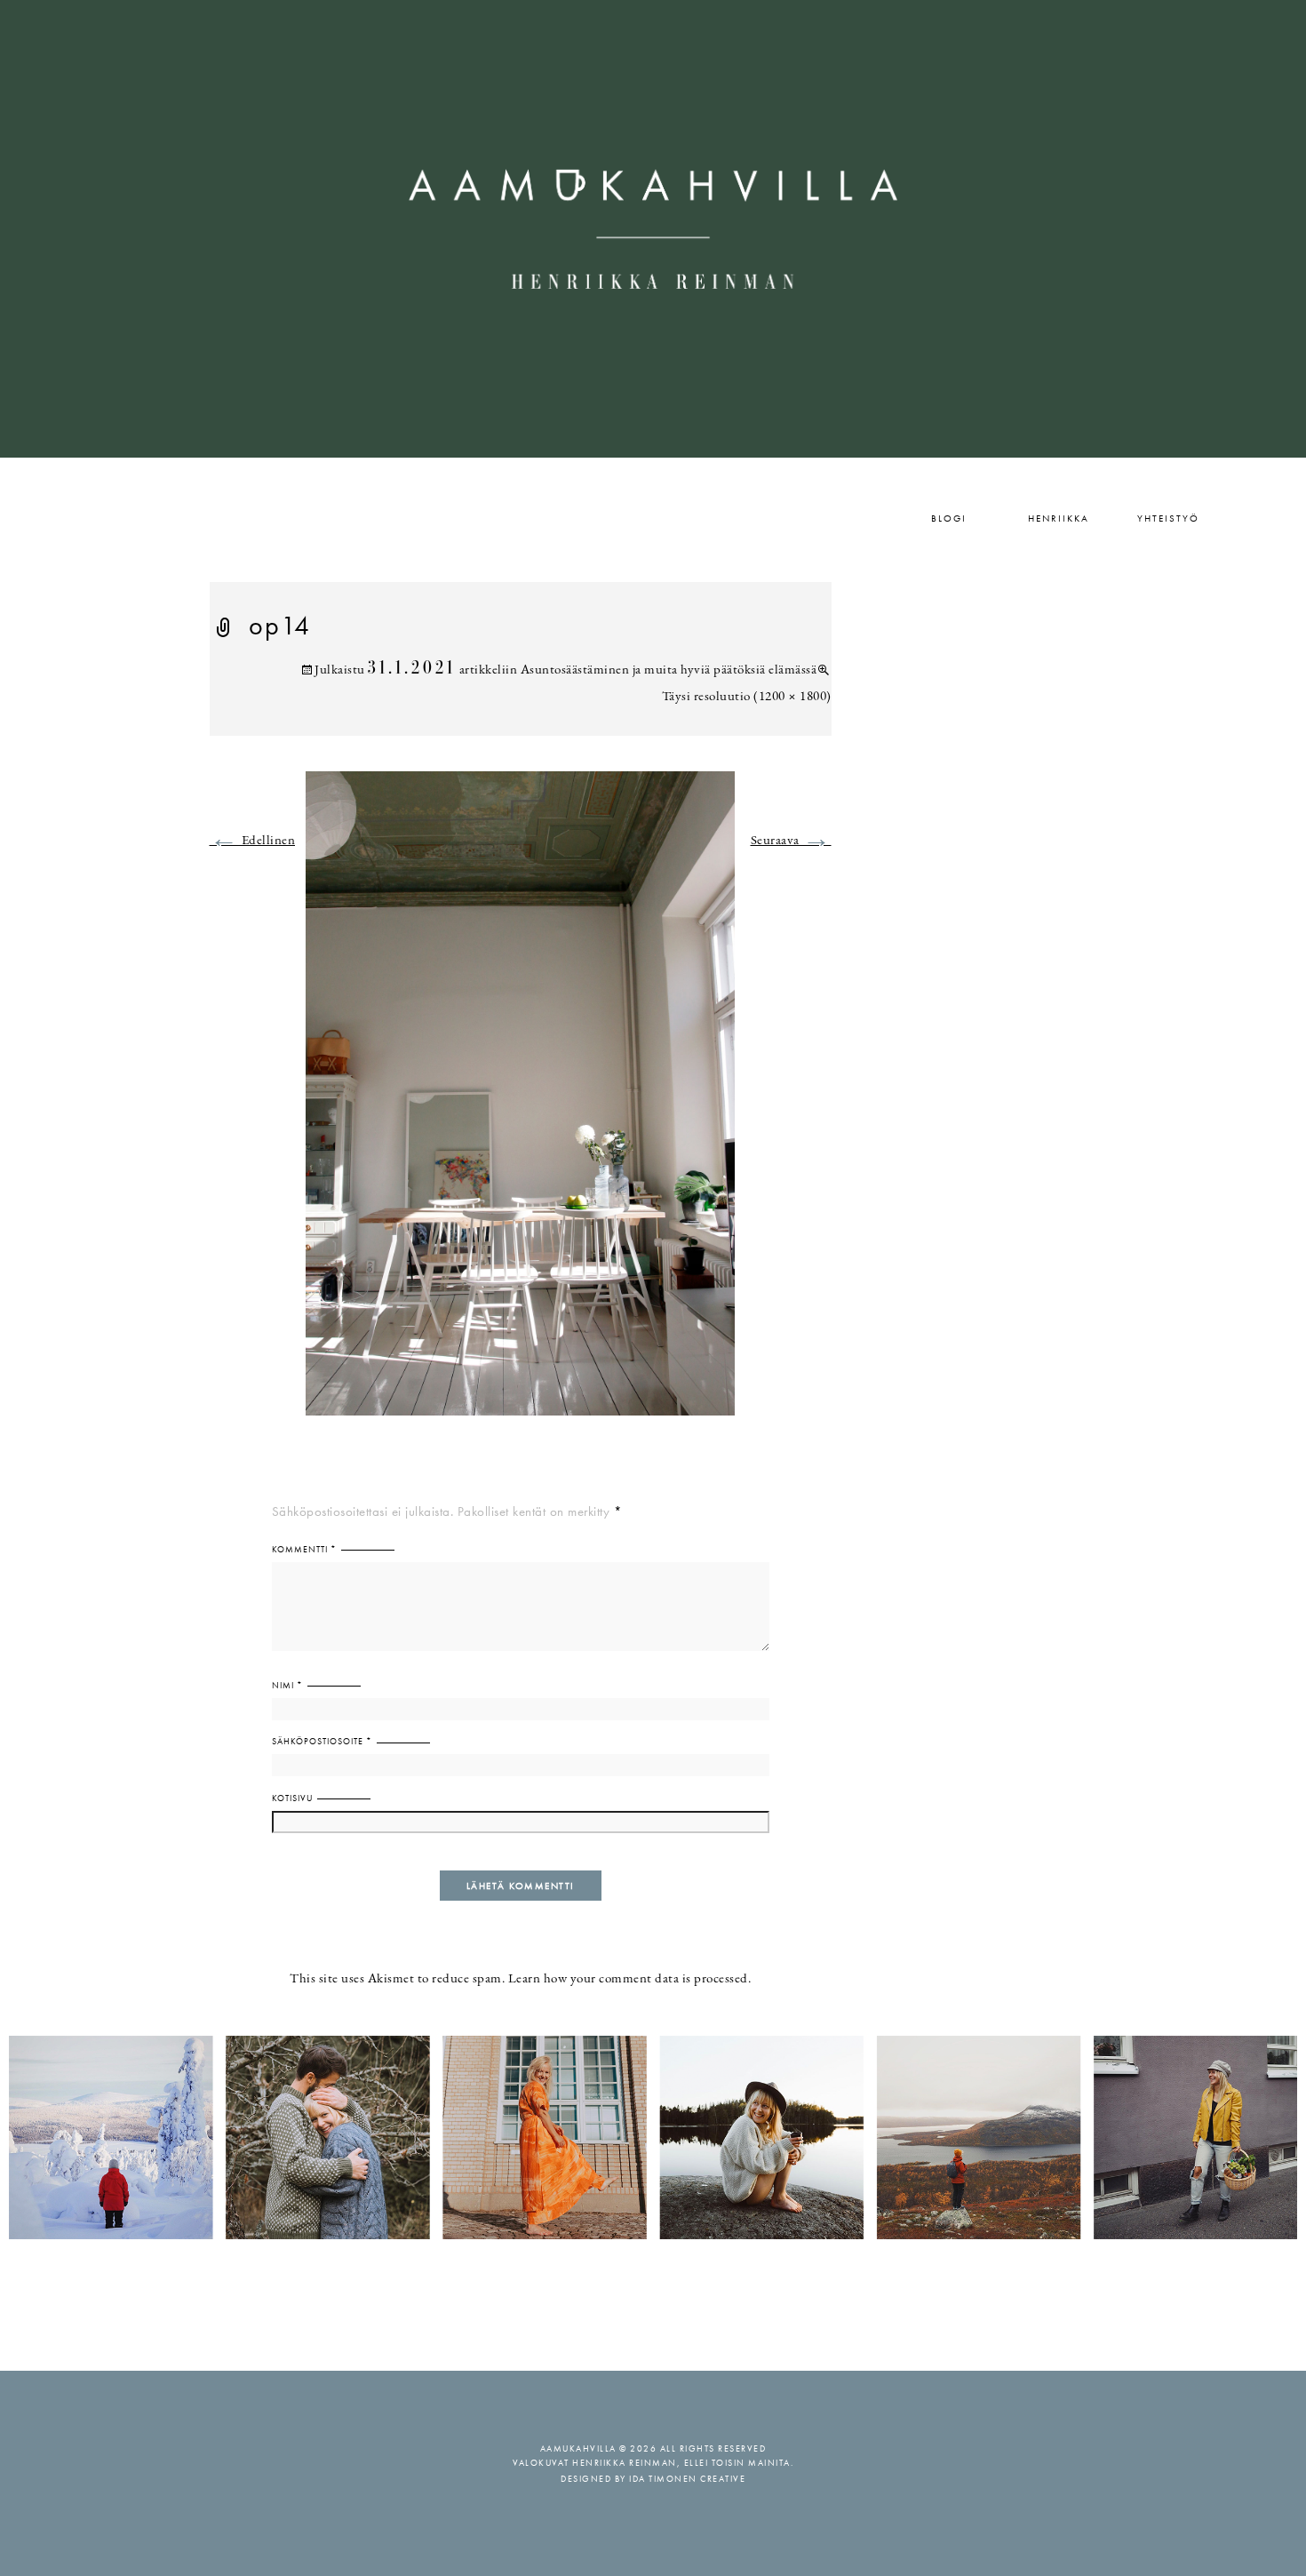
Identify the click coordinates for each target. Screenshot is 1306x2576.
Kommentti (304, 1549)
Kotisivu (292, 1798)
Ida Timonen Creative (687, 2479)
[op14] (520, 1104)
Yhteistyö (1168, 518)
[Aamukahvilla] (653, 229)
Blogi (949, 518)
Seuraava (791, 841)
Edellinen (253, 841)
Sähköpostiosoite (322, 1741)
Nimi (287, 1685)
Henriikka (1059, 518)
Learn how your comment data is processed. (630, 1979)
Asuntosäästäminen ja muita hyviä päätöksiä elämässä (669, 670)
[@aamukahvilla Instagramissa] (653, 2137)
